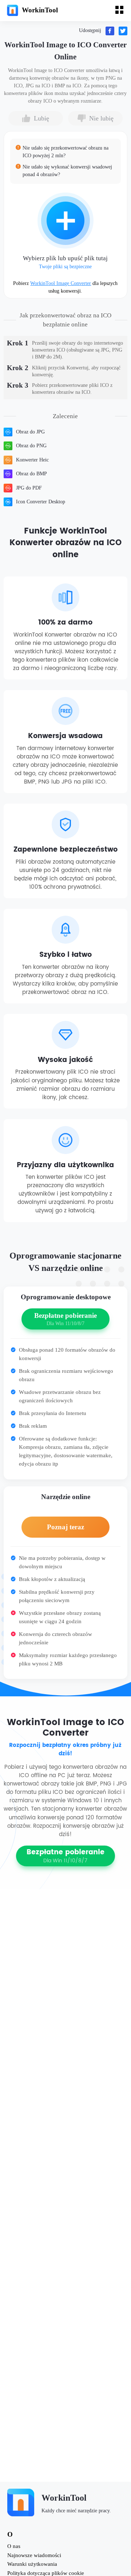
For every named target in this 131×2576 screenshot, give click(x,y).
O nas (14, 2546)
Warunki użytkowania (32, 2564)
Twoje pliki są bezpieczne (65, 267)
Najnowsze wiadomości (34, 2555)
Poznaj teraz (65, 1527)
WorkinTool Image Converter (61, 283)
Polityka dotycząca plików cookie (46, 2573)
